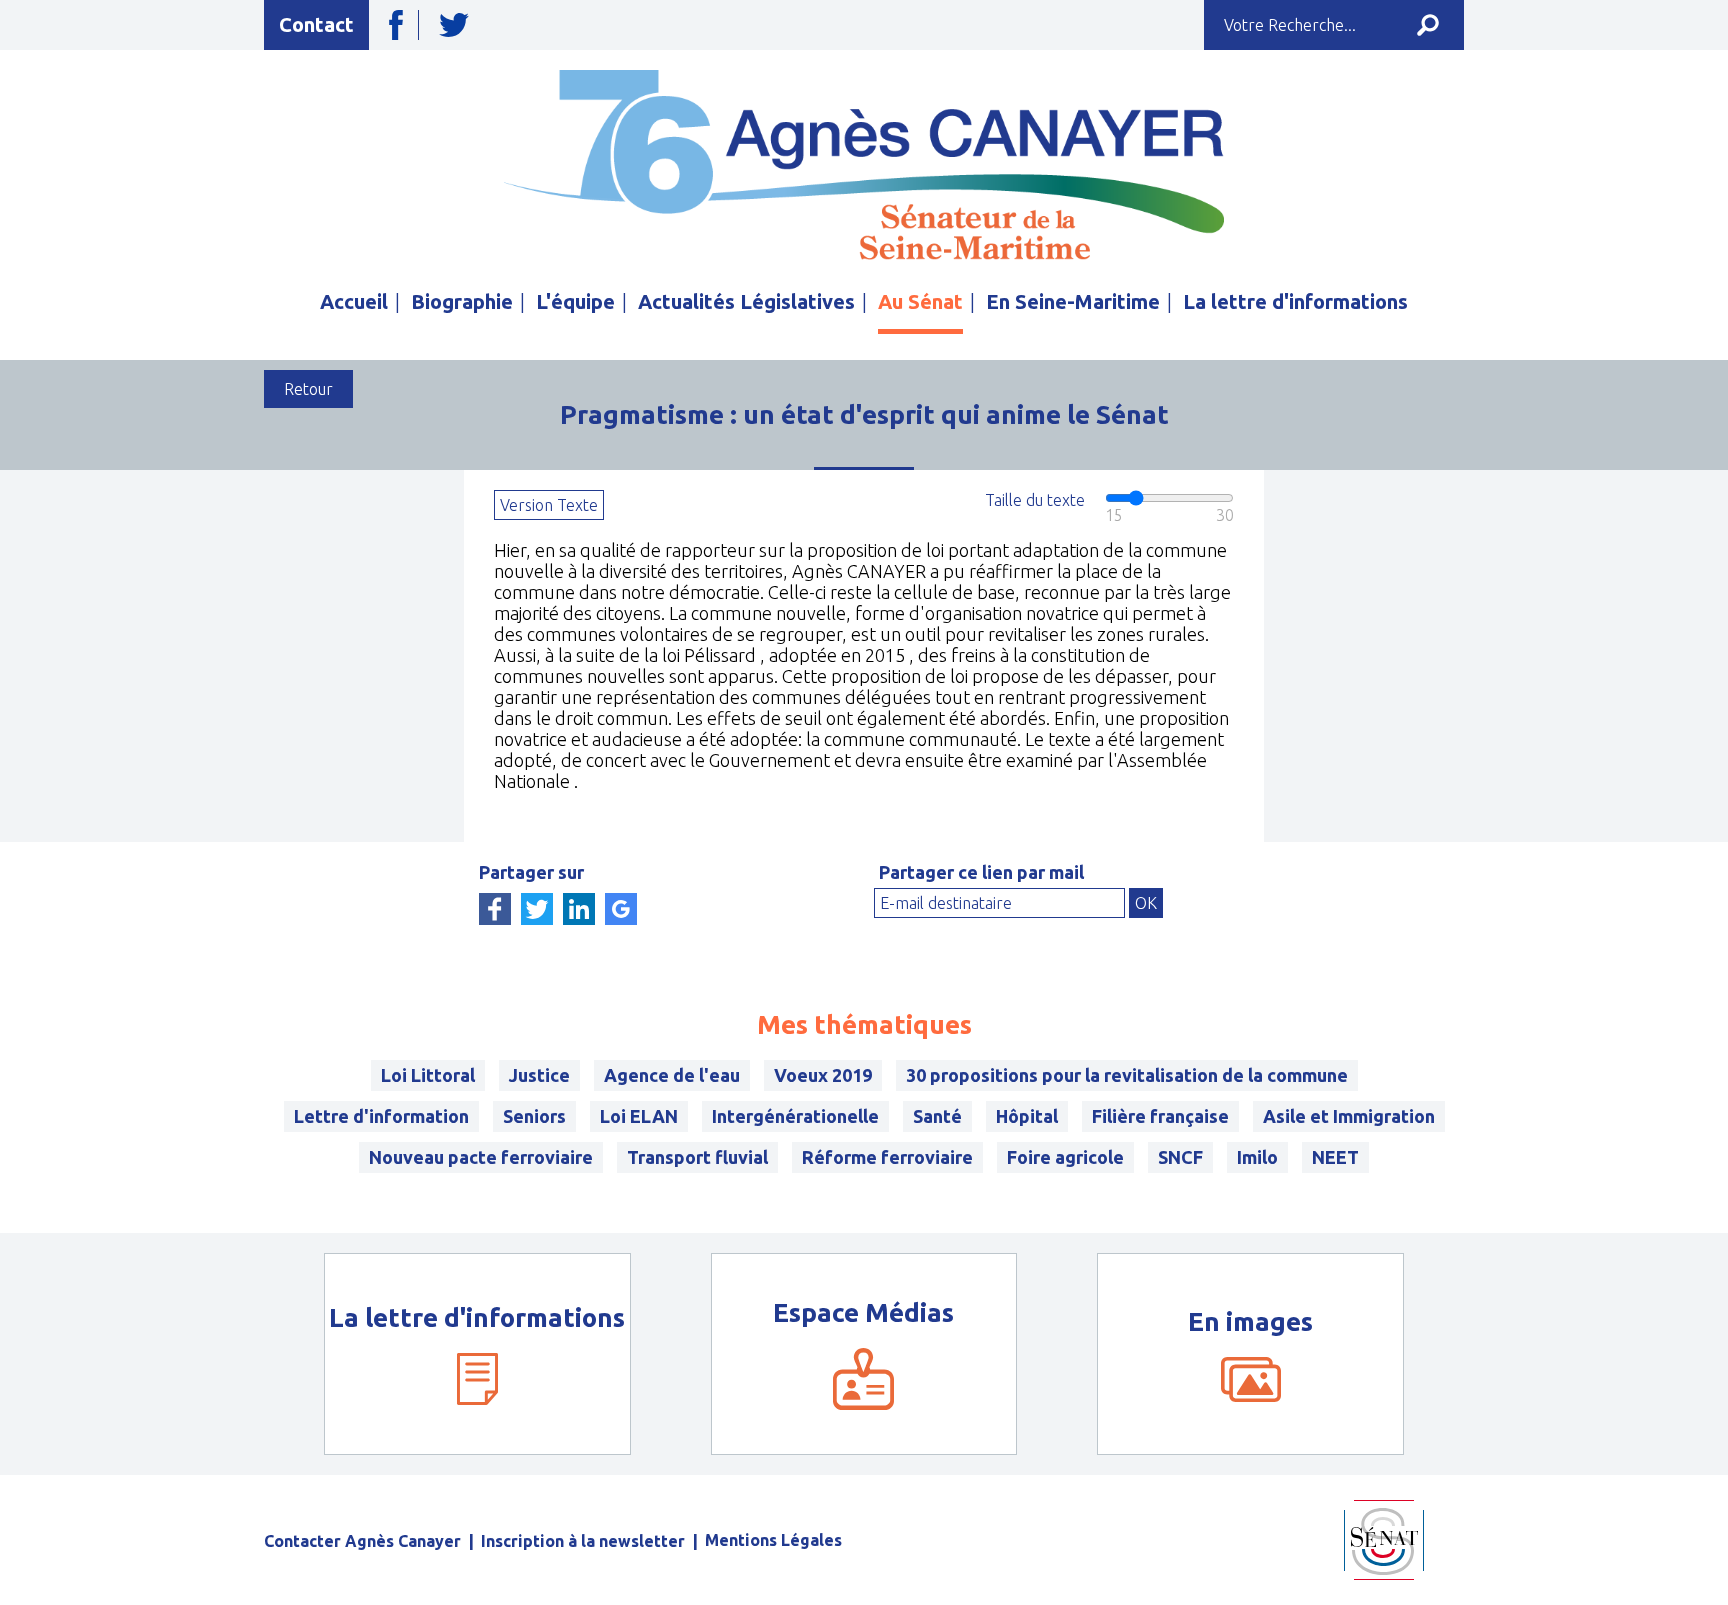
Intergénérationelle (795, 1116)
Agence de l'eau (672, 1075)
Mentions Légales (773, 1540)
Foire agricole (1065, 1157)
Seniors (534, 1116)
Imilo (1257, 1157)
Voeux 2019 (823, 1075)
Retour (308, 389)
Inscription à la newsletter (583, 1541)
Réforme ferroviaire (887, 1157)
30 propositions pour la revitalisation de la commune (1127, 1075)
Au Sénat (920, 301)
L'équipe (575, 301)
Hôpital (1027, 1116)
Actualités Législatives (746, 301)
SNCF (1180, 1157)
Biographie (462, 301)
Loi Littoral (428, 1075)
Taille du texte (1035, 500)
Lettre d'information (381, 1116)
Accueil (354, 301)
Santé (937, 1116)
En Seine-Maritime (1073, 301)
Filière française (1160, 1116)
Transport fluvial (697, 1157)
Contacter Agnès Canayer (362, 1541)
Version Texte (549, 505)
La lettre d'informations (1295, 301)
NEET (1335, 1157)
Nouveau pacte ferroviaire (481, 1157)
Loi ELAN (639, 1116)
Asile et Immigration (1349, 1116)
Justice (539, 1075)
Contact (316, 24)
